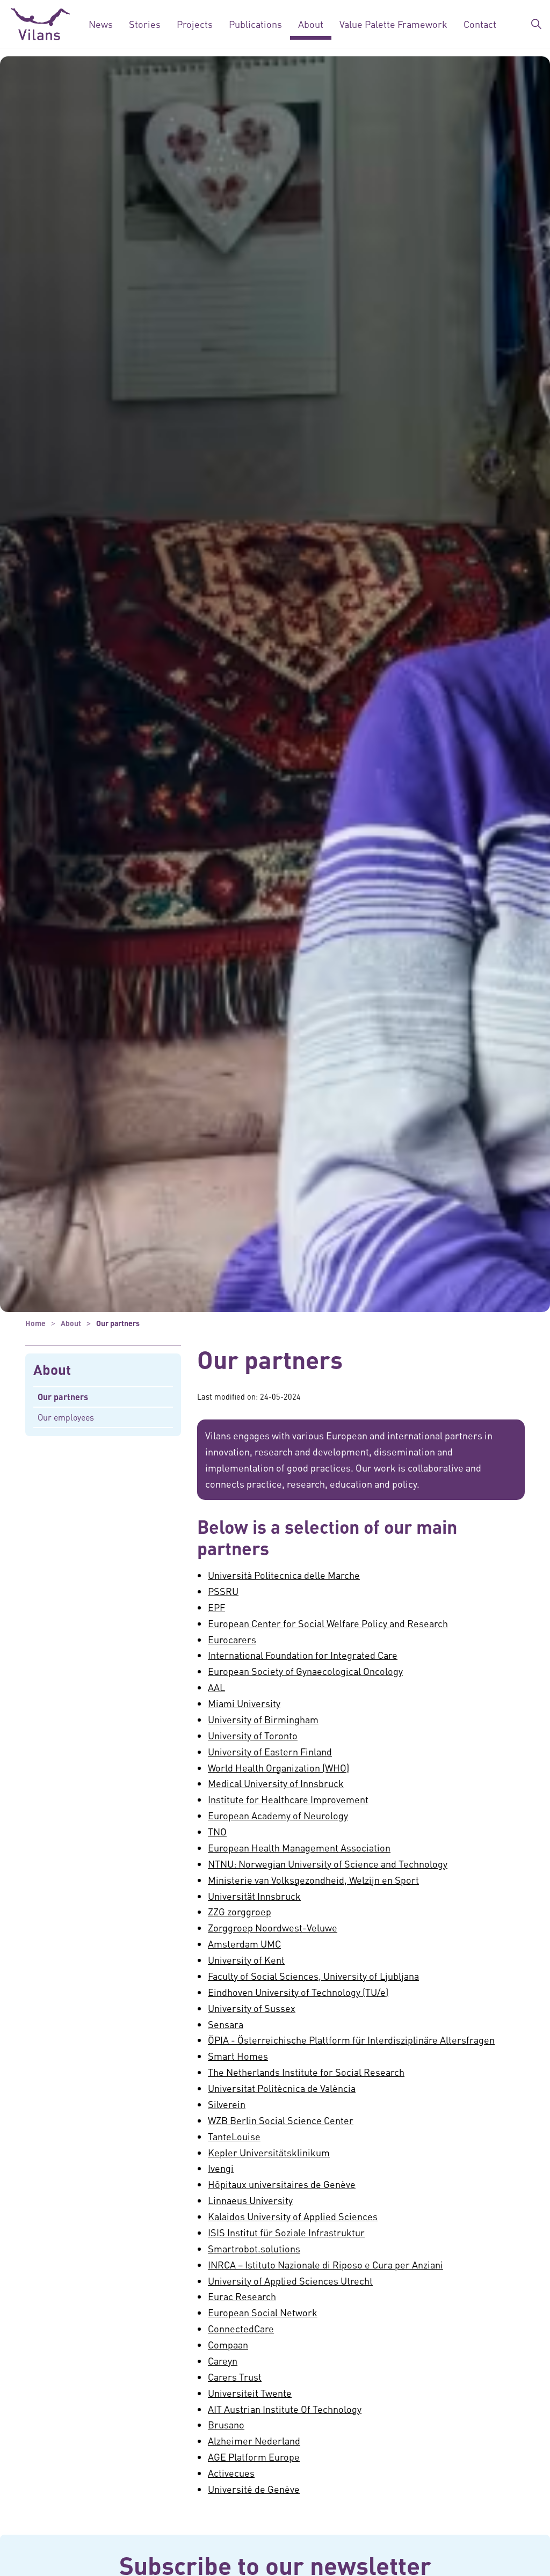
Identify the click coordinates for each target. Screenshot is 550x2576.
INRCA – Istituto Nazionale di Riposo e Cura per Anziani (325, 2264)
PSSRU (223, 1591)
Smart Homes (238, 2056)
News (101, 24)
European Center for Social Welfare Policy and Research (328, 1623)
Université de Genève (254, 2489)
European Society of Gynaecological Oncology (305, 1671)
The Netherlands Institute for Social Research (306, 2072)
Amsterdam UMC (244, 1944)
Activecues (231, 2473)
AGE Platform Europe (254, 2457)
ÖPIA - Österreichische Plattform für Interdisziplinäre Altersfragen (351, 2040)
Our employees (66, 1417)
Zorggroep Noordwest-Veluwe (273, 1927)
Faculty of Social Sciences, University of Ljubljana (313, 1976)
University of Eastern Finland (270, 1751)
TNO (217, 1831)
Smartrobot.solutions (254, 2248)
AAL (216, 1687)
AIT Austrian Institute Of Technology (285, 2409)
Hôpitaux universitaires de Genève (282, 2184)
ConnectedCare (241, 2328)
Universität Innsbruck (254, 1896)
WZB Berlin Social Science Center (281, 2120)
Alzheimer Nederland (254, 2440)
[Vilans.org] (40, 24)
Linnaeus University (250, 2200)
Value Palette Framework (393, 24)
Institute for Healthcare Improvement (288, 1799)
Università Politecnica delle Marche (284, 1575)
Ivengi (221, 2168)
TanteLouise (234, 2136)
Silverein (227, 2104)
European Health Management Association (299, 1847)
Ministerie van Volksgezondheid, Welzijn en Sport (313, 1880)
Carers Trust (235, 2377)
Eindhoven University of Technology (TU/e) (298, 1992)
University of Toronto (253, 1735)
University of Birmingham (263, 1719)
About (311, 24)
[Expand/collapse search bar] (536, 24)
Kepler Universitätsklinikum (269, 2152)
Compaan (228, 2344)
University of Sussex (252, 2008)
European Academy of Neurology (278, 1815)
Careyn (223, 2361)
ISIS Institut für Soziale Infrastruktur (286, 2232)
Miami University (244, 1703)
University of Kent (246, 1960)
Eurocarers (232, 1639)
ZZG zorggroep (240, 1911)
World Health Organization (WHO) (278, 1768)
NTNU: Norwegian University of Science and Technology (328, 1864)
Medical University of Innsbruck (276, 1783)
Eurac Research (242, 2296)
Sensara (226, 2024)
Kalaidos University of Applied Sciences (293, 2216)
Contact (480, 24)
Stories (145, 24)
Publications (255, 24)
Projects (195, 24)
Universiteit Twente (250, 2393)
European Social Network (263, 2312)
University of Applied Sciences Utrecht (290, 2281)
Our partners (63, 1397)
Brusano (226, 2424)
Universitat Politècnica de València (282, 2088)
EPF (216, 1607)
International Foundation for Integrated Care (303, 1655)
